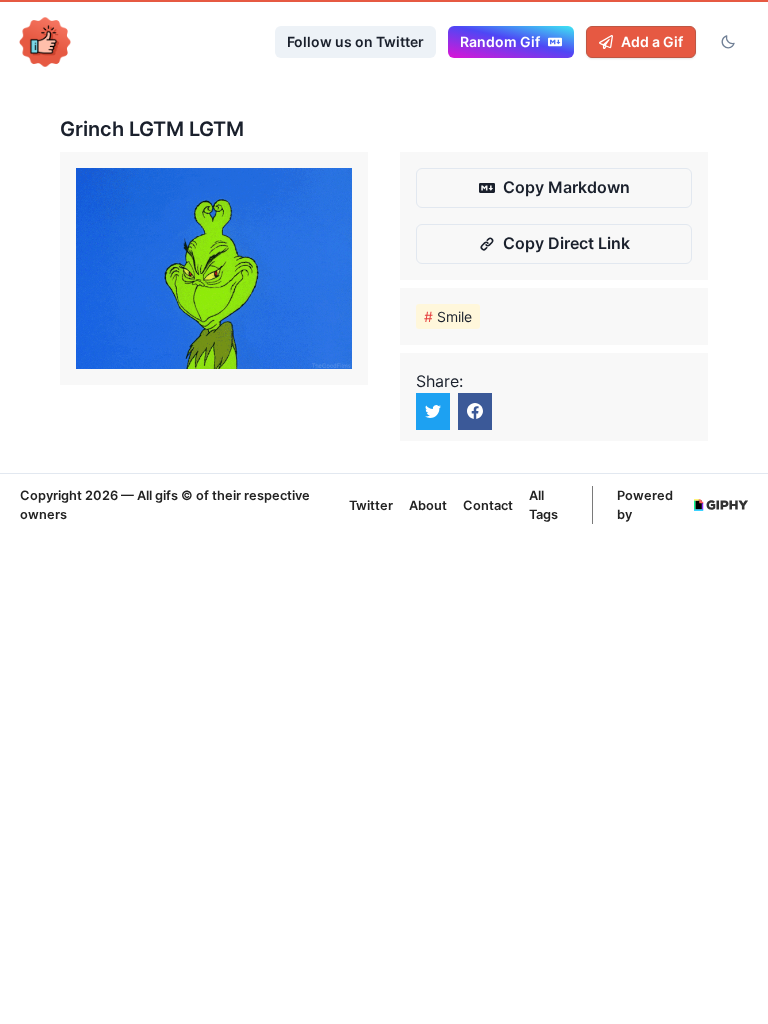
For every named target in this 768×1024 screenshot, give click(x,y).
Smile (448, 316)
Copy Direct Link (566, 243)
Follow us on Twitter (355, 41)
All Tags (543, 505)
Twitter (371, 505)
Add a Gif (652, 41)
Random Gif (500, 41)
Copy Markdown (566, 187)
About (428, 505)
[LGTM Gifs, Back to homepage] (45, 42)
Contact (488, 505)
